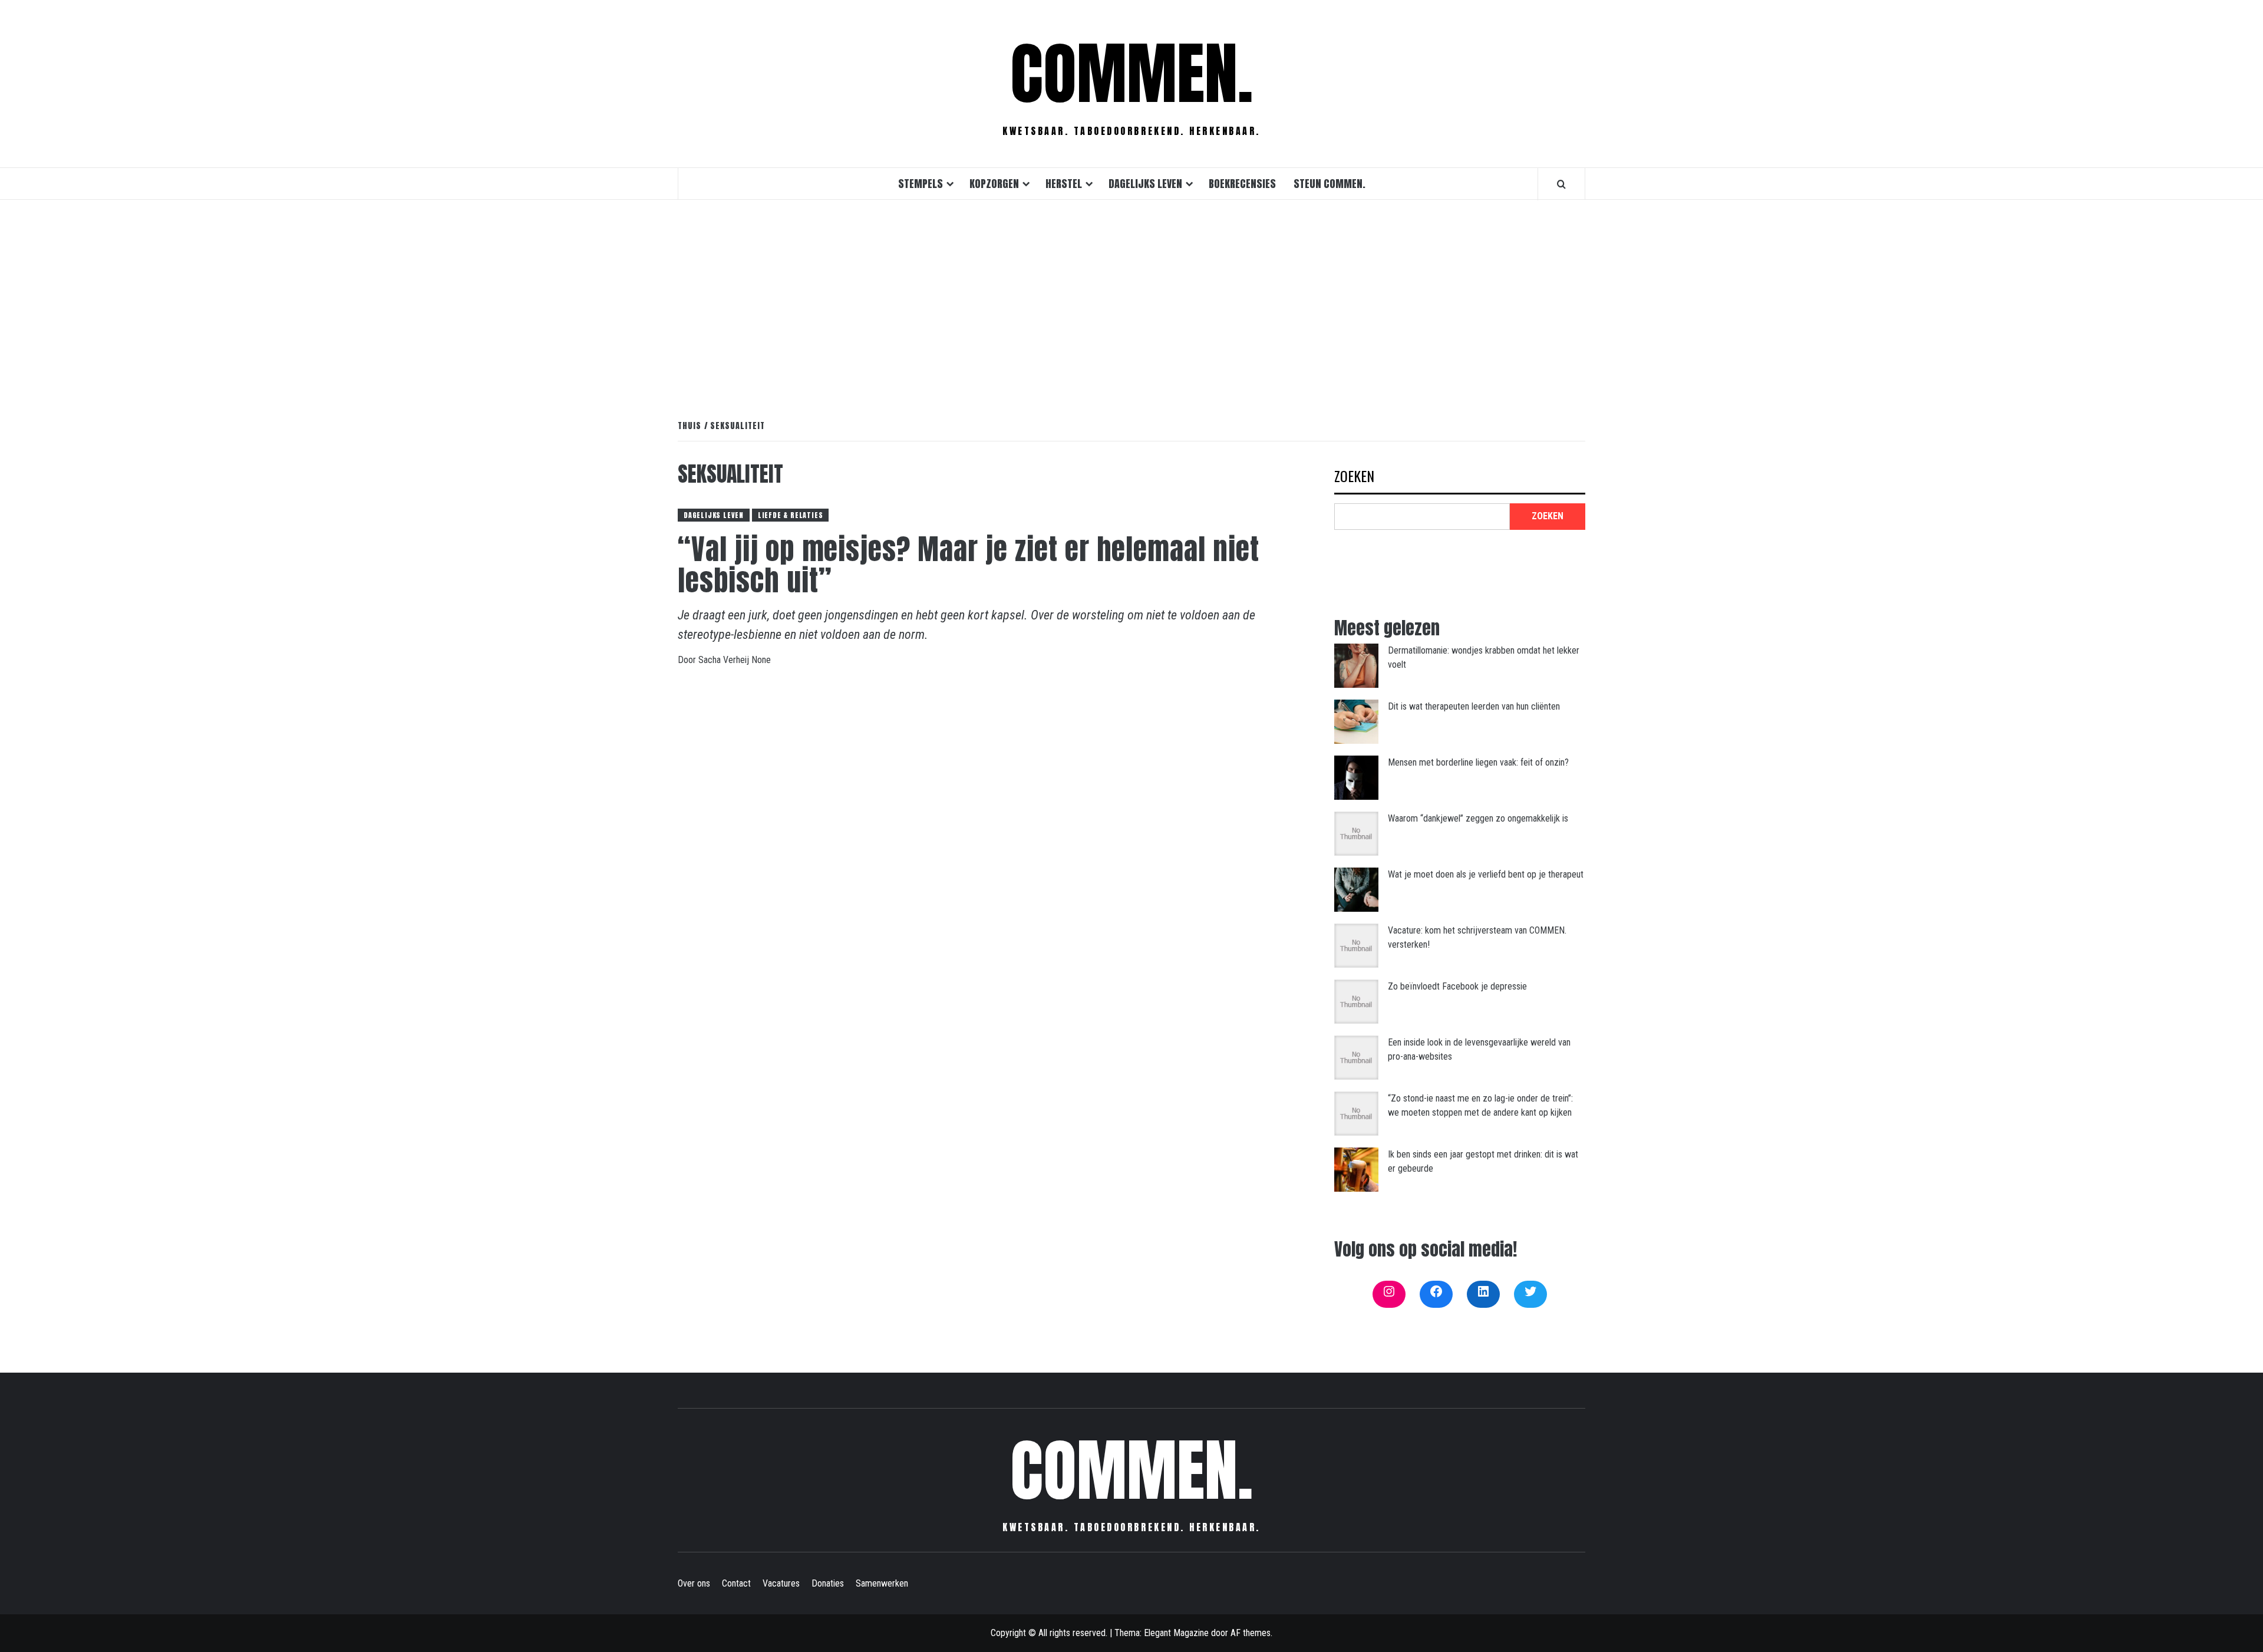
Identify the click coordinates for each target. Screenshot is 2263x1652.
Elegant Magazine (1176, 1633)
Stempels (921, 184)
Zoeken (1354, 477)
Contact (736, 1583)
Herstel (1064, 184)
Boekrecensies (1242, 184)
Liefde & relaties (791, 515)
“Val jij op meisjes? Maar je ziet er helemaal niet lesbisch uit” (969, 565)
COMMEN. (1132, 74)
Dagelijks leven (1145, 184)
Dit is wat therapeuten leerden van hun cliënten (1474, 706)
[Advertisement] (1131, 297)
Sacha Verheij (725, 660)
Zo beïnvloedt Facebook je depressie (1457, 986)
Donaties (828, 1583)
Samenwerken (882, 1583)
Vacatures (781, 1583)
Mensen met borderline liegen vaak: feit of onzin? (1478, 762)
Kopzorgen (994, 184)
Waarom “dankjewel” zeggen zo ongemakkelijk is (1478, 818)
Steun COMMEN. (1330, 184)
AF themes (1251, 1633)
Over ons (694, 1583)
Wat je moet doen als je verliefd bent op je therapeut (1486, 874)
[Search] (1561, 184)
